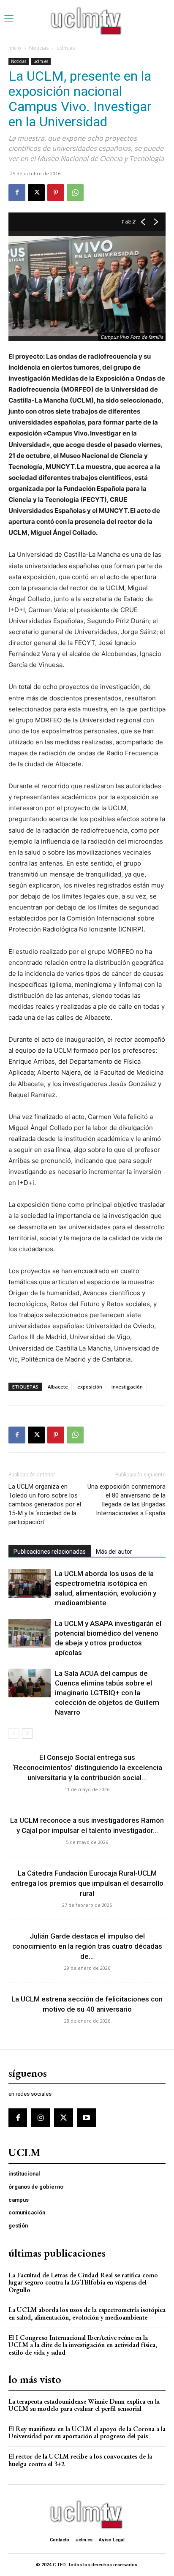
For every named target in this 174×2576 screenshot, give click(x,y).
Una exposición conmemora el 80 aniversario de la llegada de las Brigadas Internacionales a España (126, 1500)
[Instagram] (41, 2118)
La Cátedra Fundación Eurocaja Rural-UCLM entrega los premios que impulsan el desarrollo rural (87, 1883)
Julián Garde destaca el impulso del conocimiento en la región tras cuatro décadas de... (87, 1946)
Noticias (39, 48)
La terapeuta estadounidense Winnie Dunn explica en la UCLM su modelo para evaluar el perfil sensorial (84, 2405)
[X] (36, 193)
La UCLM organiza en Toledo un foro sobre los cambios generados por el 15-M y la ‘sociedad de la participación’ (45, 1504)
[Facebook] (17, 193)
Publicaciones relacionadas (50, 1552)
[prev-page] (14, 1733)
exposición (90, 1387)
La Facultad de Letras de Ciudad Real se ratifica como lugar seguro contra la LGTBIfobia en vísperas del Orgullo (83, 2282)
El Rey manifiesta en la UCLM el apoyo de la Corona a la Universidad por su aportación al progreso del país (87, 2433)
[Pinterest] (56, 193)
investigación (127, 1387)
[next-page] (27, 1733)
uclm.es (66, 48)
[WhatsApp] (75, 193)
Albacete (58, 1387)
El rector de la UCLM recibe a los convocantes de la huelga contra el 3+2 (80, 2460)
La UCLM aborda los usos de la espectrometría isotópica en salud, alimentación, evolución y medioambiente (87, 2313)
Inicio (15, 48)
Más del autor (114, 1552)
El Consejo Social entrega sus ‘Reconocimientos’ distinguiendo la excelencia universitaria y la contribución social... (87, 1767)
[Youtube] (87, 2118)
